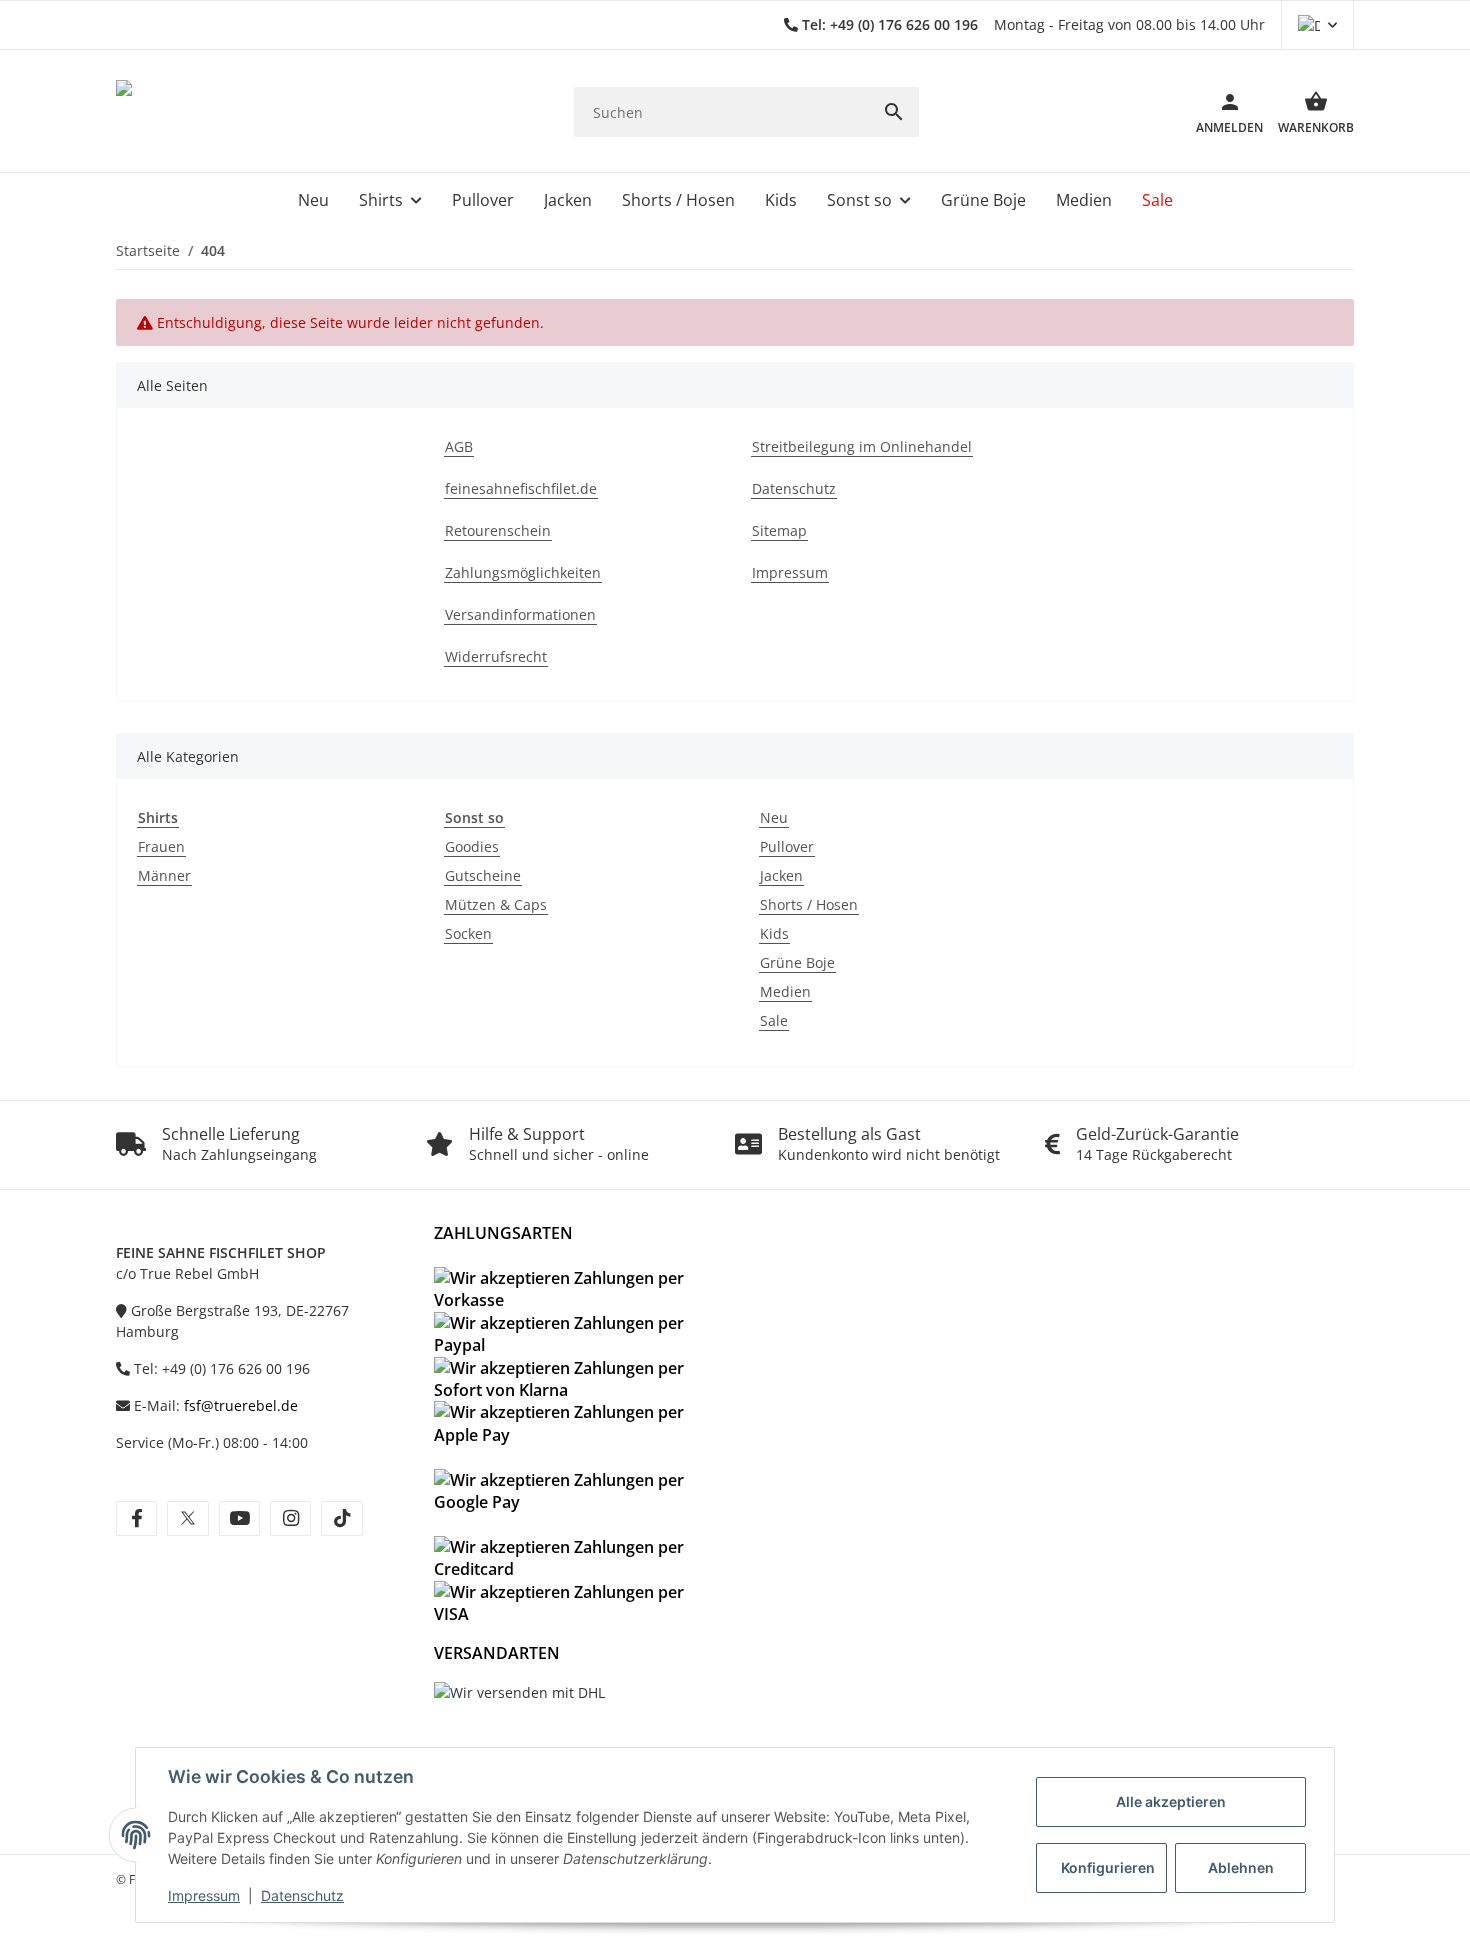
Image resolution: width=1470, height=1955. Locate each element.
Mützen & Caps (496, 904)
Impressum (204, 1895)
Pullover (787, 846)
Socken (468, 933)
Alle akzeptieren (1171, 1801)
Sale (774, 1020)
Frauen (161, 846)
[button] (1317, 25)
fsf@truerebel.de (241, 1405)
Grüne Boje (797, 962)
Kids (774, 933)
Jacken (781, 875)
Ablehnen (1241, 1867)
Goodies (472, 846)
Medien (785, 991)
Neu (774, 817)
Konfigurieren (1108, 1867)
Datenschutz (302, 1895)
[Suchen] (894, 112)
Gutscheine (483, 875)
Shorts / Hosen (809, 904)
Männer (164, 875)
